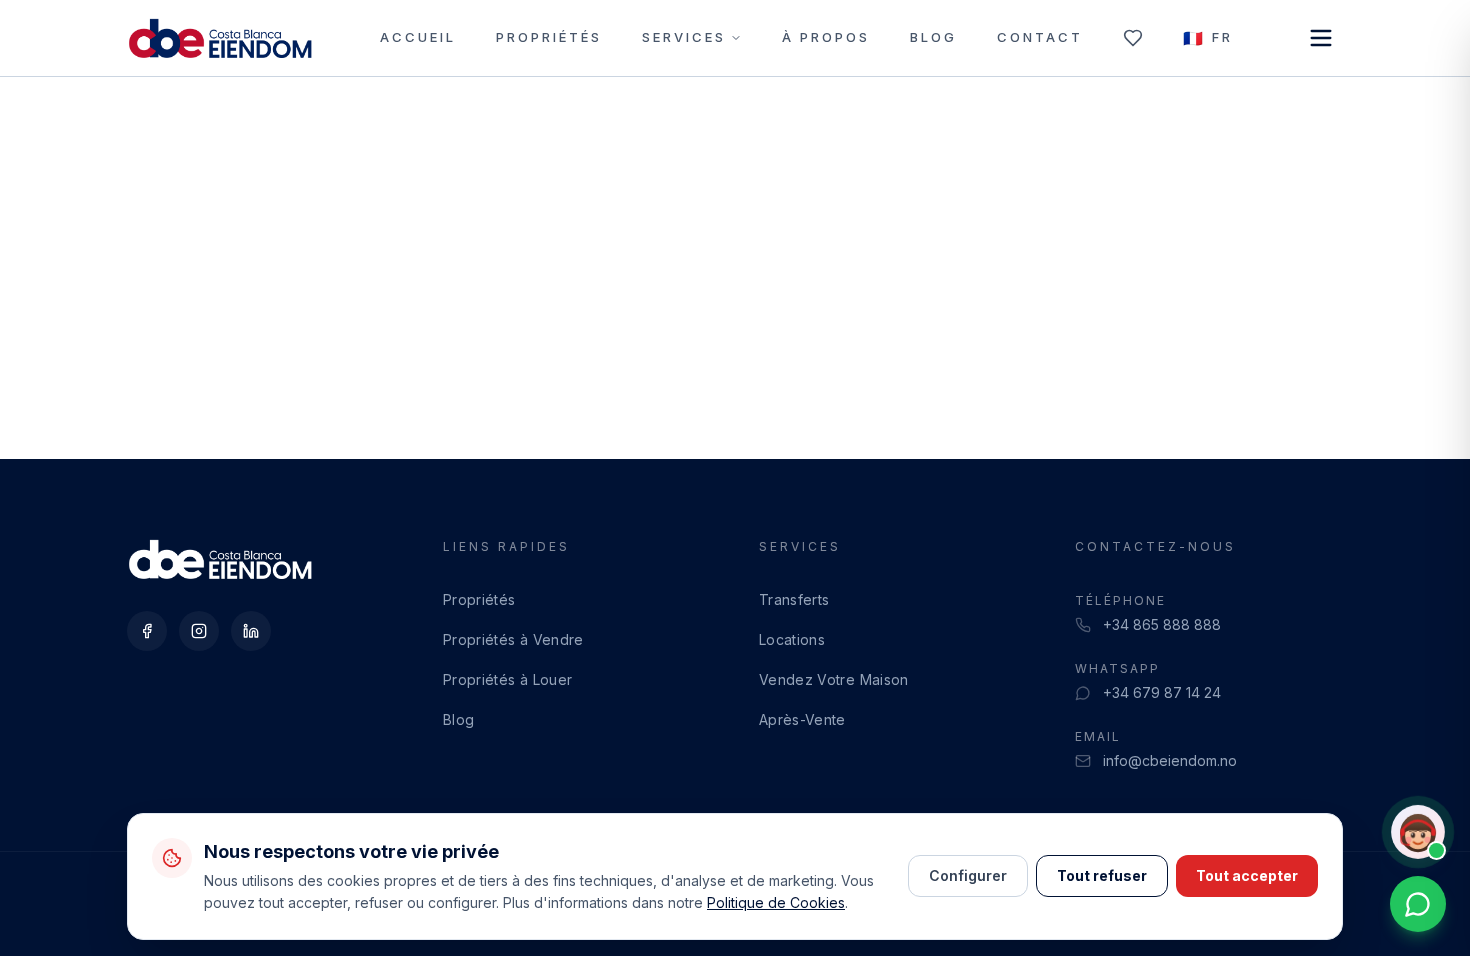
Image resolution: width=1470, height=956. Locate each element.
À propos (826, 37)
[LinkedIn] (251, 631)
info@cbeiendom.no (1170, 760)
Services (684, 37)
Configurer (968, 875)
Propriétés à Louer (507, 679)
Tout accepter (1247, 875)
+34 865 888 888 (1162, 624)
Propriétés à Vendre (513, 639)
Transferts (794, 599)
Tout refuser (1102, 875)
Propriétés (549, 37)
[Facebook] (147, 631)
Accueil (418, 37)
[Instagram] (199, 631)
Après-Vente (802, 719)
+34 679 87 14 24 (1162, 692)
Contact (1040, 37)
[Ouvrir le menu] (1321, 38)
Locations (792, 639)
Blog (933, 37)
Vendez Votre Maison (834, 679)
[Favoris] (1133, 38)
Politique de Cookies (776, 902)
